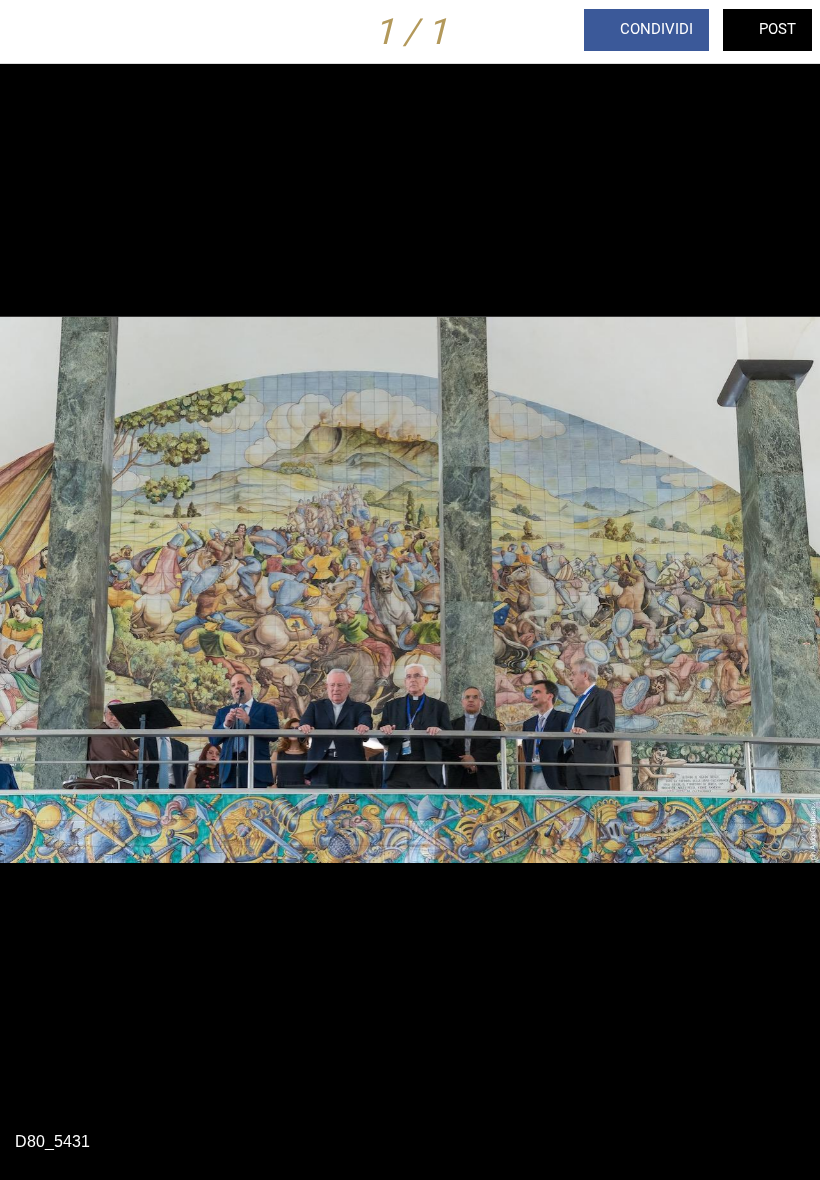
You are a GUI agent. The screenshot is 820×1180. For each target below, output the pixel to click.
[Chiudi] (32, 32)
